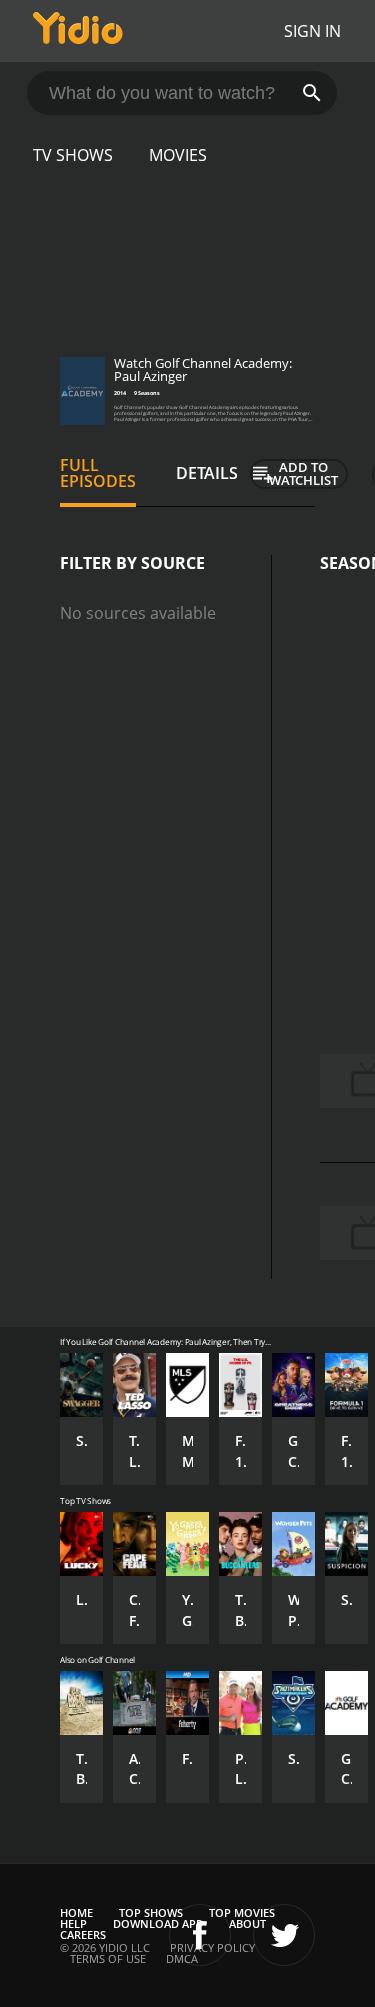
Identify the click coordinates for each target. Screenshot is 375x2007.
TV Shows (73, 155)
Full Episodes (98, 473)
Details (207, 473)
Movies (178, 155)
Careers (83, 1934)
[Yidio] (78, 31)
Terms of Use (108, 1958)
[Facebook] (200, 1935)
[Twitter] (284, 1935)
